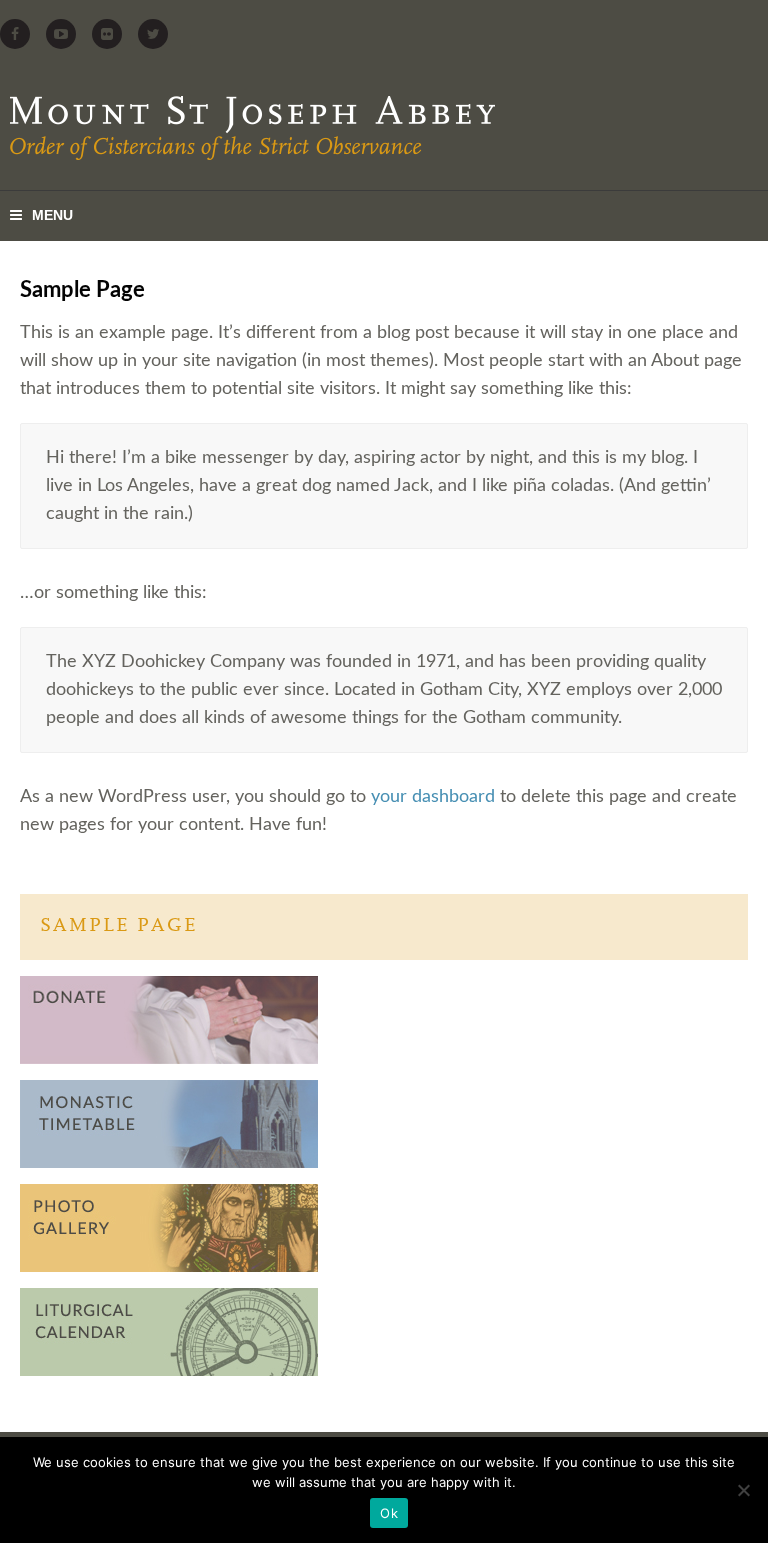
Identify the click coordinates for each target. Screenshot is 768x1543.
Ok (389, 1513)
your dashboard (433, 797)
